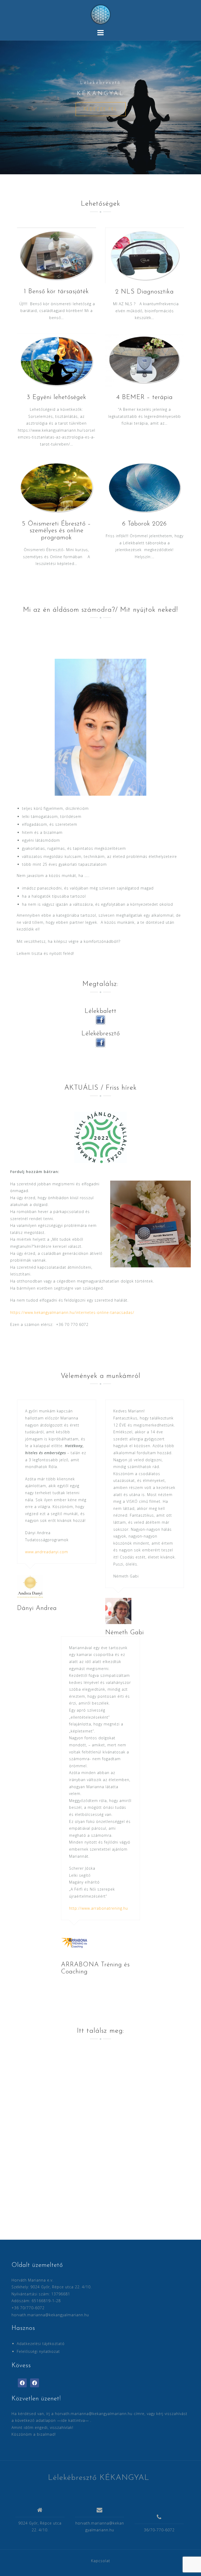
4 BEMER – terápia (145, 397)
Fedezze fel (101, 109)
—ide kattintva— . (74, 2420)
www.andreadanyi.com (47, 1552)
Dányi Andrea (37, 1608)
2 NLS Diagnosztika (145, 292)
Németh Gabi (125, 1633)
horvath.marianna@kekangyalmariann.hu (50, 2315)
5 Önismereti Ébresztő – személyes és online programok (57, 531)
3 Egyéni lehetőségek (57, 397)
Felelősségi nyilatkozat (38, 2351)
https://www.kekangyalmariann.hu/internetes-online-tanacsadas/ (72, 1312)
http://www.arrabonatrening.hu (99, 1908)
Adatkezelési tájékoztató (41, 2344)
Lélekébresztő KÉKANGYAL (99, 2478)
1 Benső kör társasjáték (56, 292)
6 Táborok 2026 (144, 524)
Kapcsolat (101, 2561)
